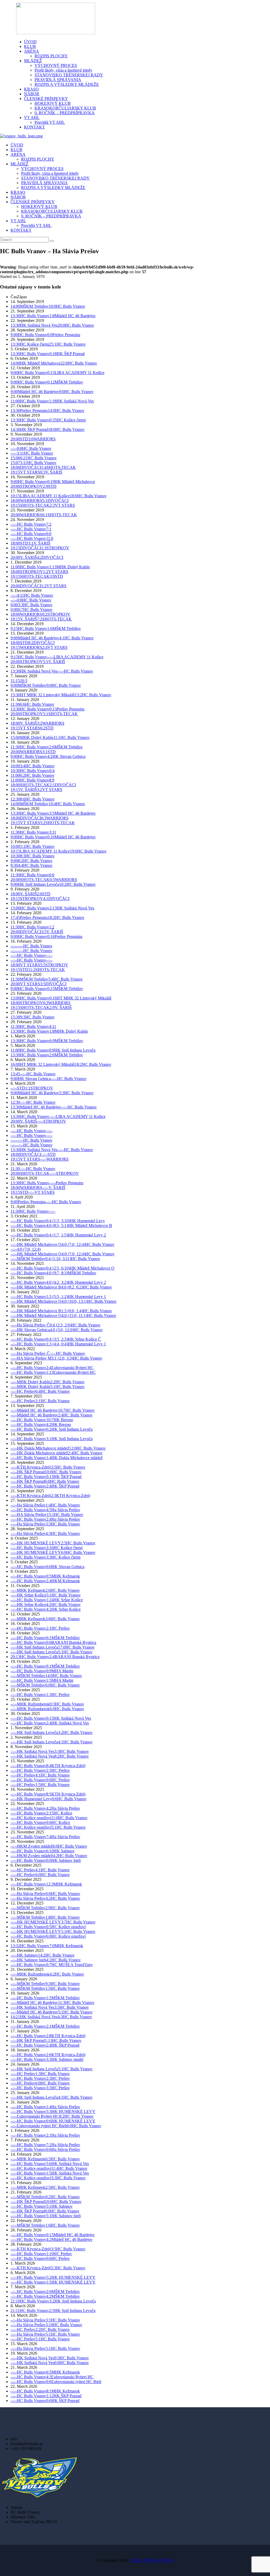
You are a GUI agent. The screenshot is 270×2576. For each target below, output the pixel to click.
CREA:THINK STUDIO (152, 2560)
